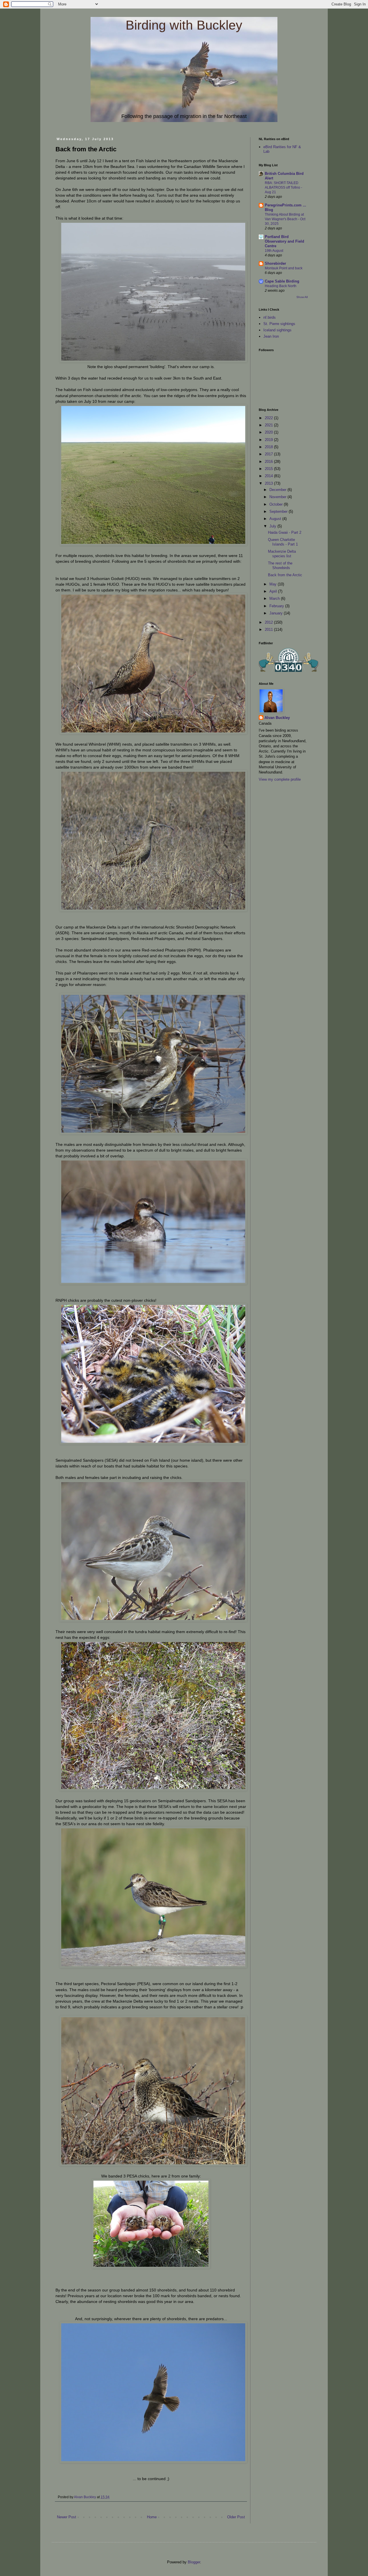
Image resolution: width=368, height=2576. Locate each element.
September (279, 511)
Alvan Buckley (277, 718)
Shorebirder (275, 263)
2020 (269, 432)
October (277, 504)
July (273, 526)
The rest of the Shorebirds (280, 565)
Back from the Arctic (285, 575)
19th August (274, 251)
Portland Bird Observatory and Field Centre (284, 241)
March (275, 598)
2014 (269, 476)
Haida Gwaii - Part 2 (285, 532)
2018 (269, 447)
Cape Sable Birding (282, 281)
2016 (269, 462)
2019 (269, 440)
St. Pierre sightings (279, 324)
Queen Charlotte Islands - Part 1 (283, 542)
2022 (269, 418)
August (276, 519)
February (277, 606)
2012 (269, 622)
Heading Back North (281, 286)
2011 (269, 630)
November (278, 497)
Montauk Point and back (284, 268)
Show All (302, 297)
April (274, 591)
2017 (269, 454)
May (274, 584)
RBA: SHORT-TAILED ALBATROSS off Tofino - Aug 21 (283, 187)
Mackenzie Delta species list (282, 554)
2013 (269, 483)
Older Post (236, 2517)
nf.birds (270, 317)
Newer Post (67, 2517)
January (277, 613)
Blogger (194, 2562)
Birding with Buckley (184, 25)
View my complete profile (280, 779)
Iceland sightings (277, 330)
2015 (269, 469)
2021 (269, 425)
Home (152, 2517)
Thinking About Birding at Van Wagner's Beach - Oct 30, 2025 (285, 219)
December (278, 490)
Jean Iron (271, 336)
